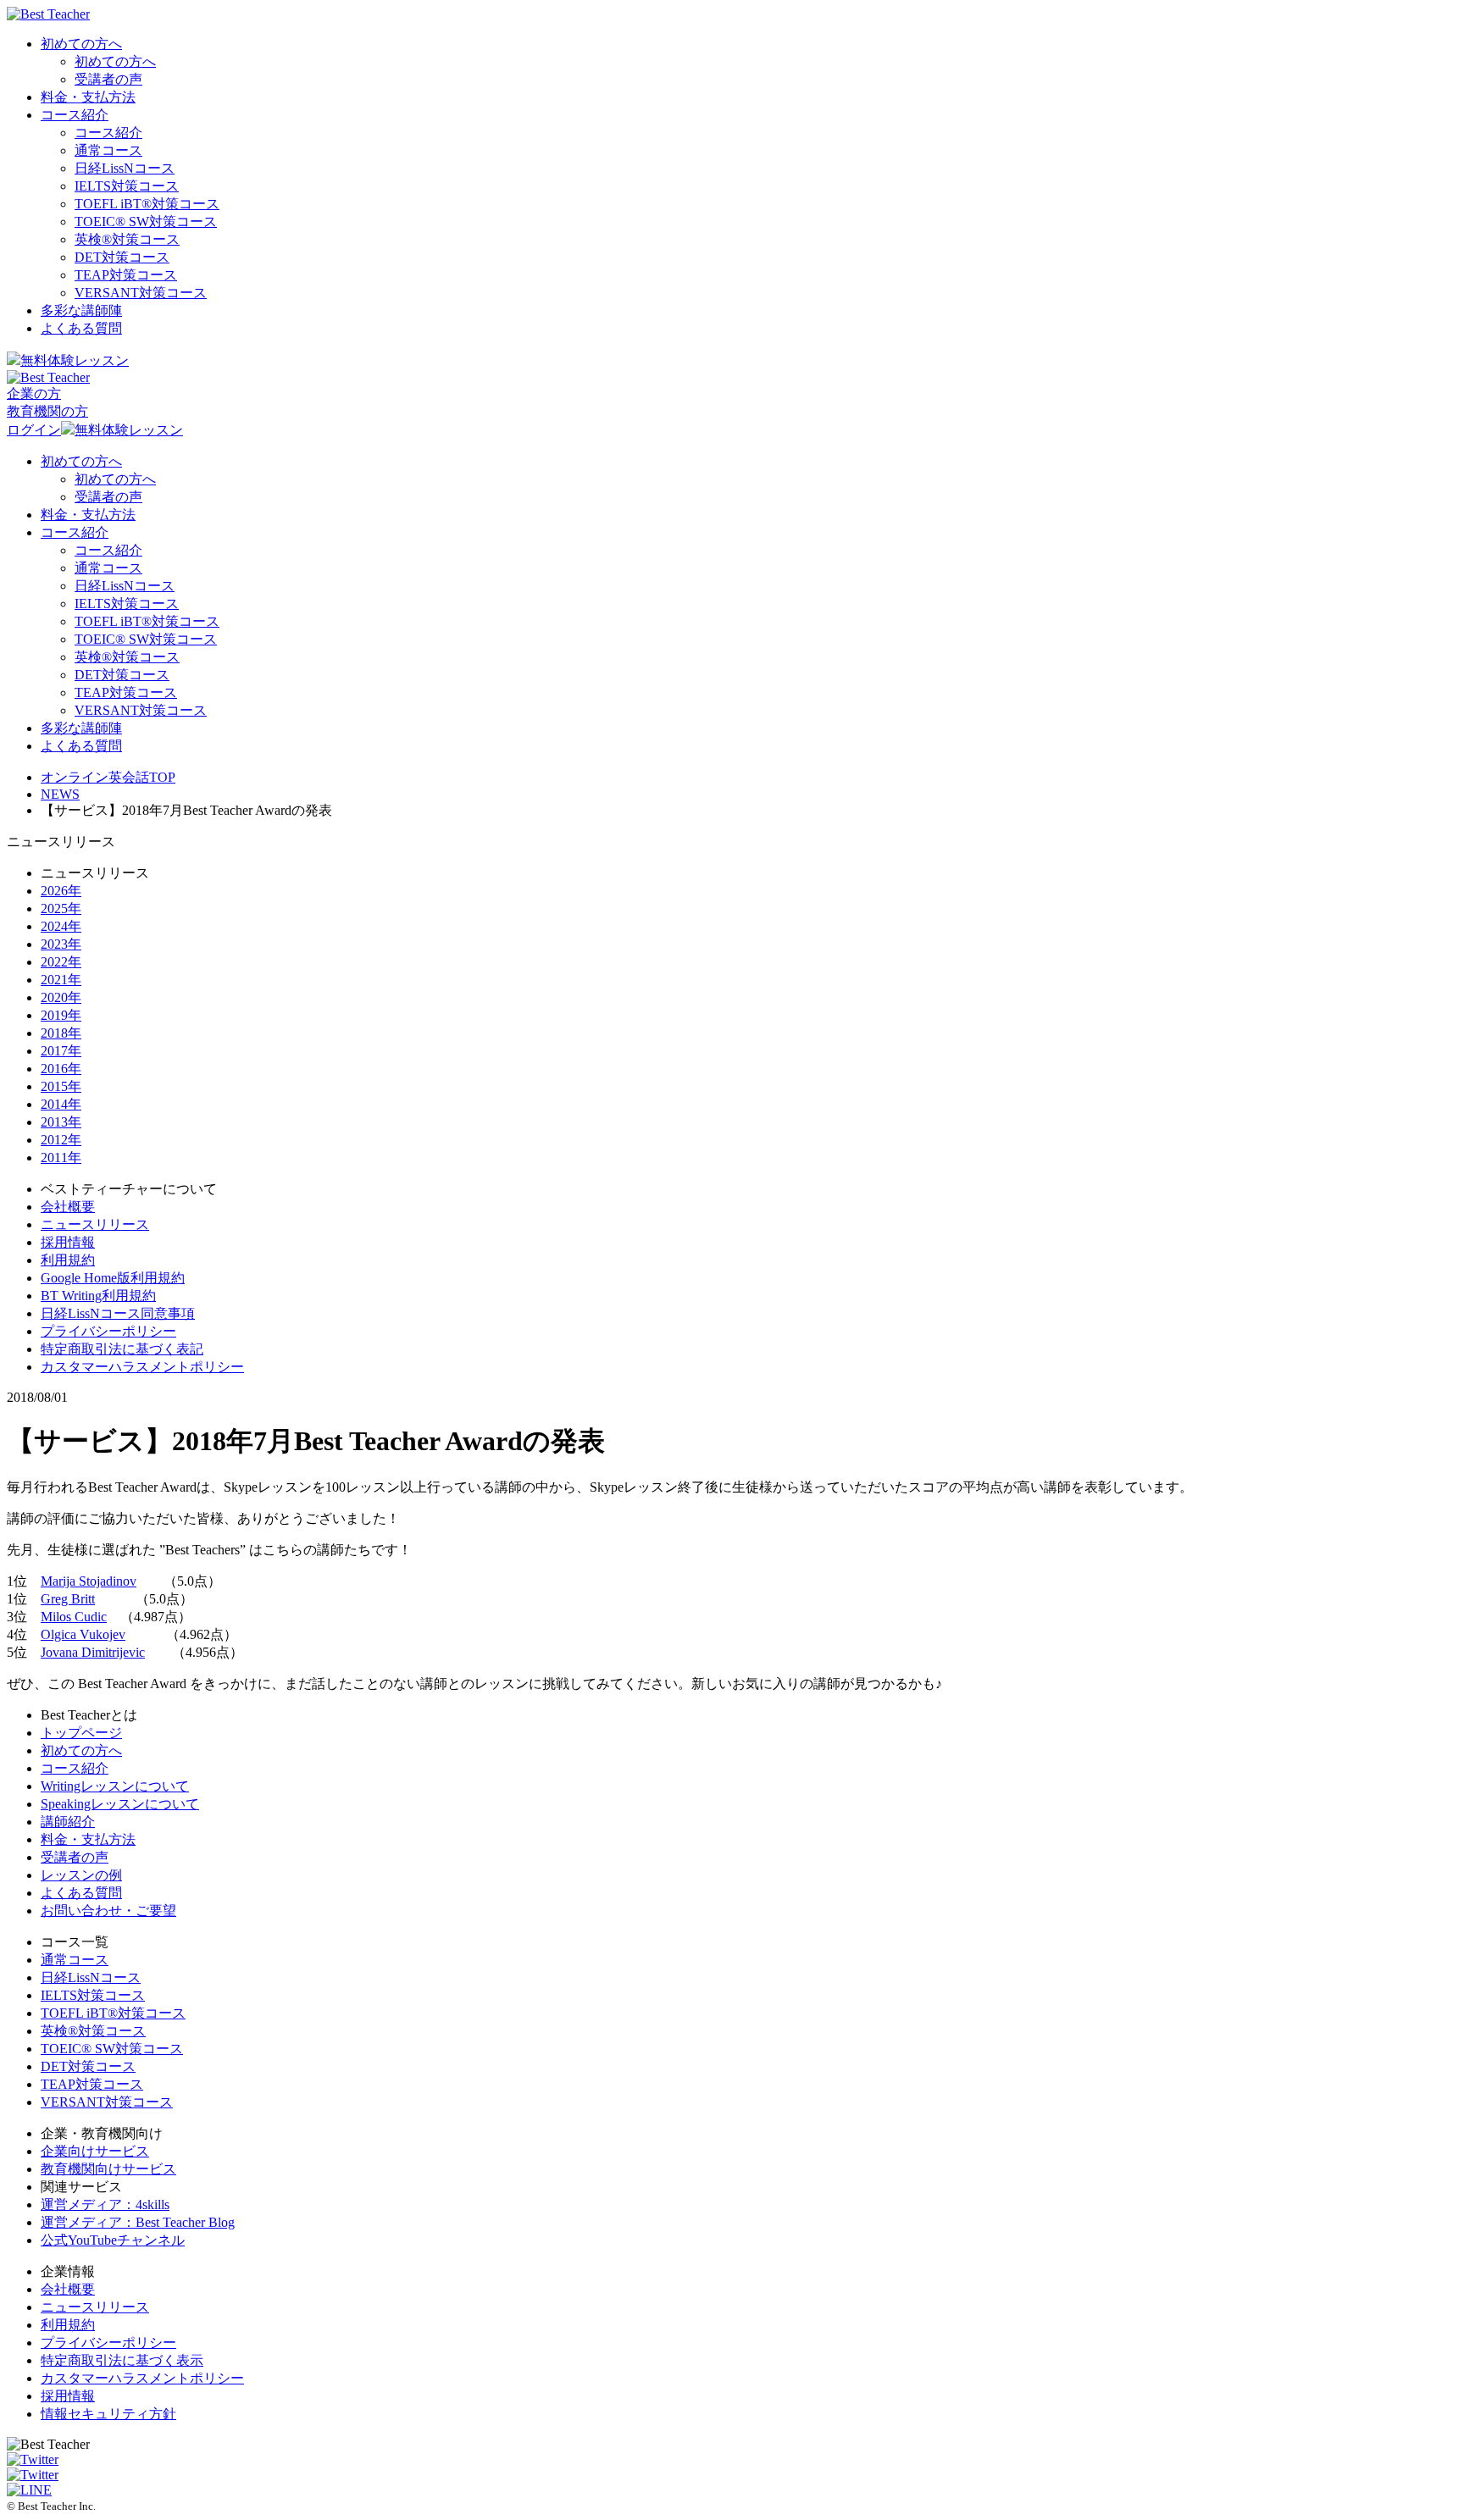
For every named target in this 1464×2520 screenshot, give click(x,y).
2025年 (61, 908)
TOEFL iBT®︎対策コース (147, 204)
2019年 (61, 1015)
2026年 (61, 891)
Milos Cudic (74, 1617)
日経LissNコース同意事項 (118, 1313)
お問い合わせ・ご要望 (108, 1911)
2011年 (61, 1158)
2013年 (61, 1122)
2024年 (61, 926)
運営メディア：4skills (105, 2204)
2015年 (61, 1086)
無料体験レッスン (75, 360)
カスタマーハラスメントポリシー (142, 1367)
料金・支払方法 (88, 97)
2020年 (61, 997)
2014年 (61, 1104)
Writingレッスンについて (115, 1786)
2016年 (61, 1069)
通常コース (108, 150)
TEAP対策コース (126, 275)
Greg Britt (68, 1599)
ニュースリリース (95, 1224)
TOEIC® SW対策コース (146, 222)
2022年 (61, 962)
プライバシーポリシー (108, 1331)
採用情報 (68, 1242)
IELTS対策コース (127, 186)
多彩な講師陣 (81, 310)
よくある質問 (81, 328)
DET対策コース (122, 257)
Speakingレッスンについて (120, 1804)
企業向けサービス (95, 2151)
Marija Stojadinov (89, 1581)
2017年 (61, 1051)
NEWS (60, 794)
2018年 (61, 1033)
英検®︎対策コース (127, 239)
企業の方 (34, 393)
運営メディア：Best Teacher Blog (138, 2222)
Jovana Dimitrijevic (93, 1652)
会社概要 (68, 1207)
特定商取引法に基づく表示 (122, 2360)
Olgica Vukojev (83, 1634)
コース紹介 (75, 115)
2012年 (61, 1140)
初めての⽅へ (81, 1750)
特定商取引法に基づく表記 (122, 1349)
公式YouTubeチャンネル (113, 2240)
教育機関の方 (47, 411)
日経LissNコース (125, 168)
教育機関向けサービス (108, 2169)
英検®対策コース (93, 2031)
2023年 (61, 944)
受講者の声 (108, 79)
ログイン (34, 430)
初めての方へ (81, 44)
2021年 (61, 980)
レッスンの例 (81, 1875)
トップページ (81, 1733)
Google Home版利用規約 (113, 1278)
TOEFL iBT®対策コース (113, 2013)
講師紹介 (68, 1822)
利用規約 (68, 1260)
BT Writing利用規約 (98, 1296)
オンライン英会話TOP (108, 777)
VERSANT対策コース (141, 293)
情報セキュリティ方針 (108, 2414)
